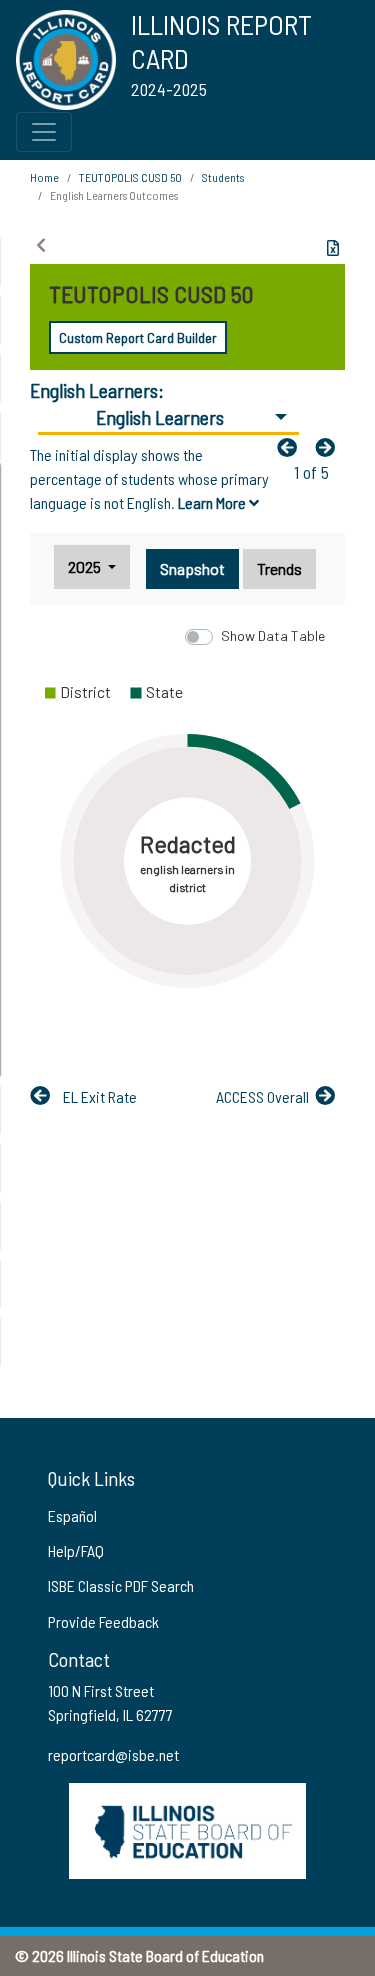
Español (72, 1515)
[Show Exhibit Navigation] (41, 245)
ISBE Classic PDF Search (121, 1585)
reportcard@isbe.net (113, 1754)
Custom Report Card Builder (138, 337)
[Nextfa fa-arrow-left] (330, 447)
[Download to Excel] (333, 248)
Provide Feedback (103, 1621)
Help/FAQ (76, 1550)
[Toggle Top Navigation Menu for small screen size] (44, 132)
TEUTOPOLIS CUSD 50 (130, 177)
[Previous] (292, 447)
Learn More (213, 502)
